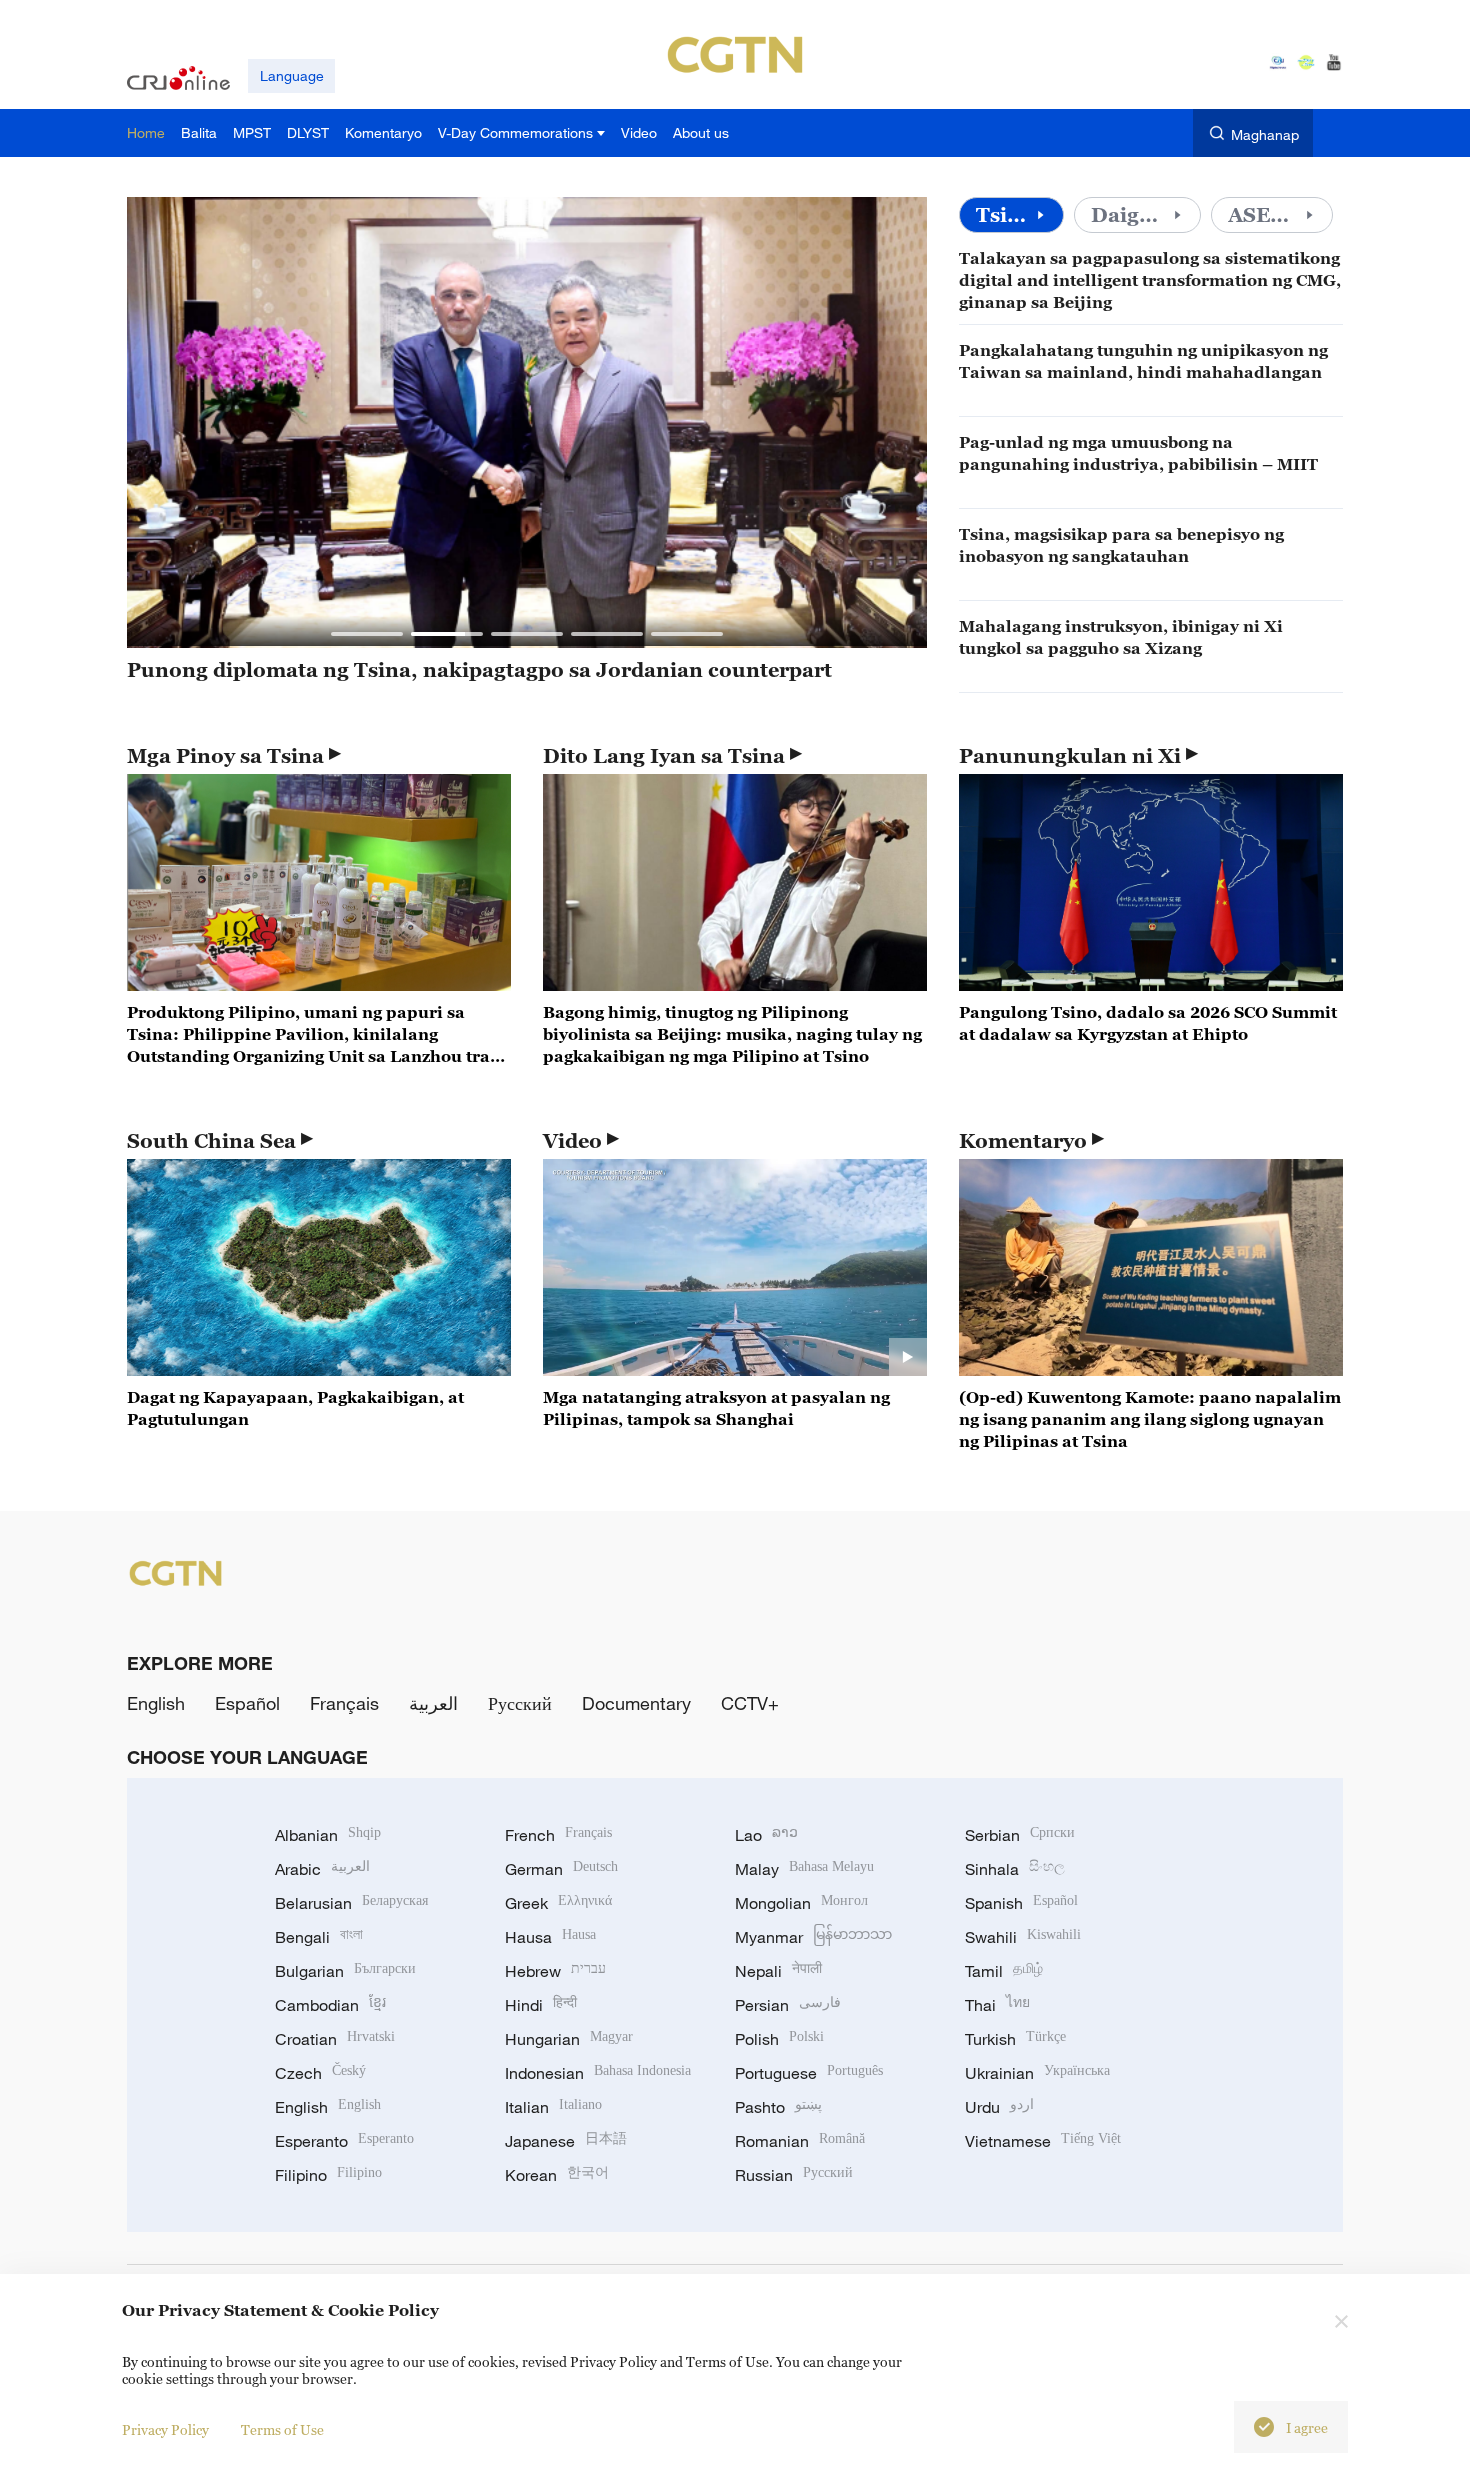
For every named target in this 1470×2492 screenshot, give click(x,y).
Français (344, 1703)
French (558, 1835)
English (156, 1703)
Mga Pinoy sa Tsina (225, 756)
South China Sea (211, 1141)
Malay (804, 1869)
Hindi (541, 2005)
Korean (557, 2175)
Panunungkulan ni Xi (1070, 756)
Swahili (1023, 1937)
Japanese (566, 2141)
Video (572, 1141)
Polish (779, 2039)
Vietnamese (1043, 2141)
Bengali (319, 1937)
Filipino (328, 2175)
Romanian (800, 2141)
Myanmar (813, 1937)
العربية (433, 1703)
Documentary (636, 1703)
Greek (558, 1903)
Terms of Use (282, 2429)
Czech (320, 2073)
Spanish (1021, 1903)
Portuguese (809, 2073)
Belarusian (351, 1903)
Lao (766, 1835)
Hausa (550, 1937)
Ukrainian (1037, 2073)
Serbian (1020, 1835)
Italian (553, 2107)
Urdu (999, 2107)
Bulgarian (345, 1971)
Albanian (328, 1835)
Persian (788, 2005)
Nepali (778, 1971)
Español (247, 1703)
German (561, 1869)
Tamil (1004, 1971)
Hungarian (569, 2039)
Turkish (1015, 2039)
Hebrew (555, 1971)
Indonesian (598, 2073)
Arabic (322, 1869)
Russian (794, 2175)
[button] (367, 634)
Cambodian (330, 2005)
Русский (520, 1703)
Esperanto (344, 2141)
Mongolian (801, 1903)
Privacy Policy (165, 2429)
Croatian (335, 2039)
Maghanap (1265, 134)
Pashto (778, 2107)
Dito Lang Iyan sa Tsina (664, 756)
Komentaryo (1023, 1141)
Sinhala (1015, 1869)
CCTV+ (750, 1703)
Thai (997, 2005)
